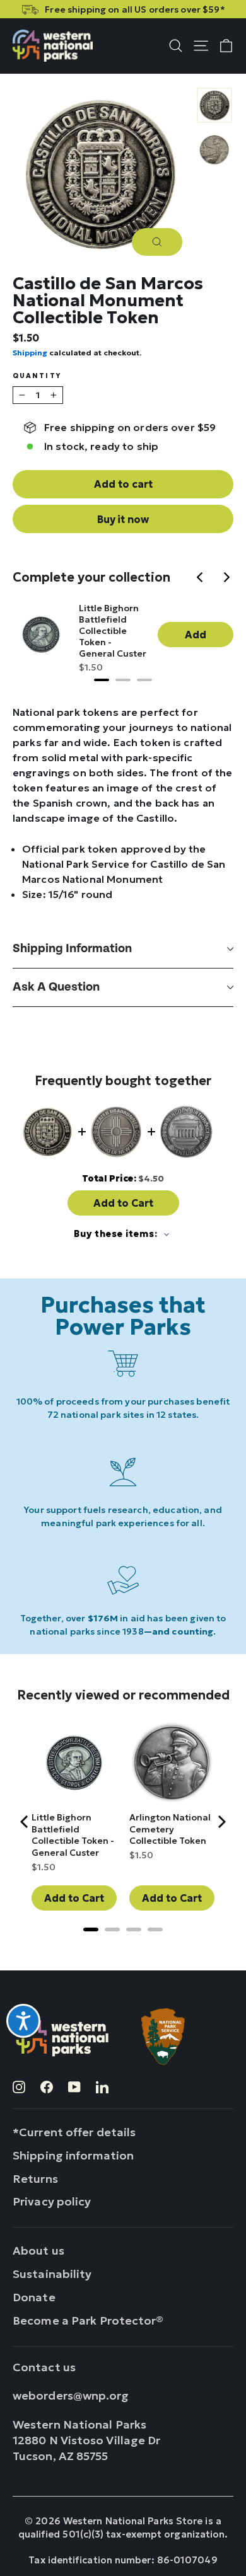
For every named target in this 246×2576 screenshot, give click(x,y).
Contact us (44, 2367)
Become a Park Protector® (88, 2320)
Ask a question (56, 987)
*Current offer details (74, 2132)
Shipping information (72, 949)
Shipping (30, 353)
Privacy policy (52, 2201)
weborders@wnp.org (71, 2395)
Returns (35, 2179)
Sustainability (52, 2274)
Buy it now (123, 519)
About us (38, 2251)
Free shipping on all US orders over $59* (135, 9)
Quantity (37, 377)
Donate (34, 2297)
